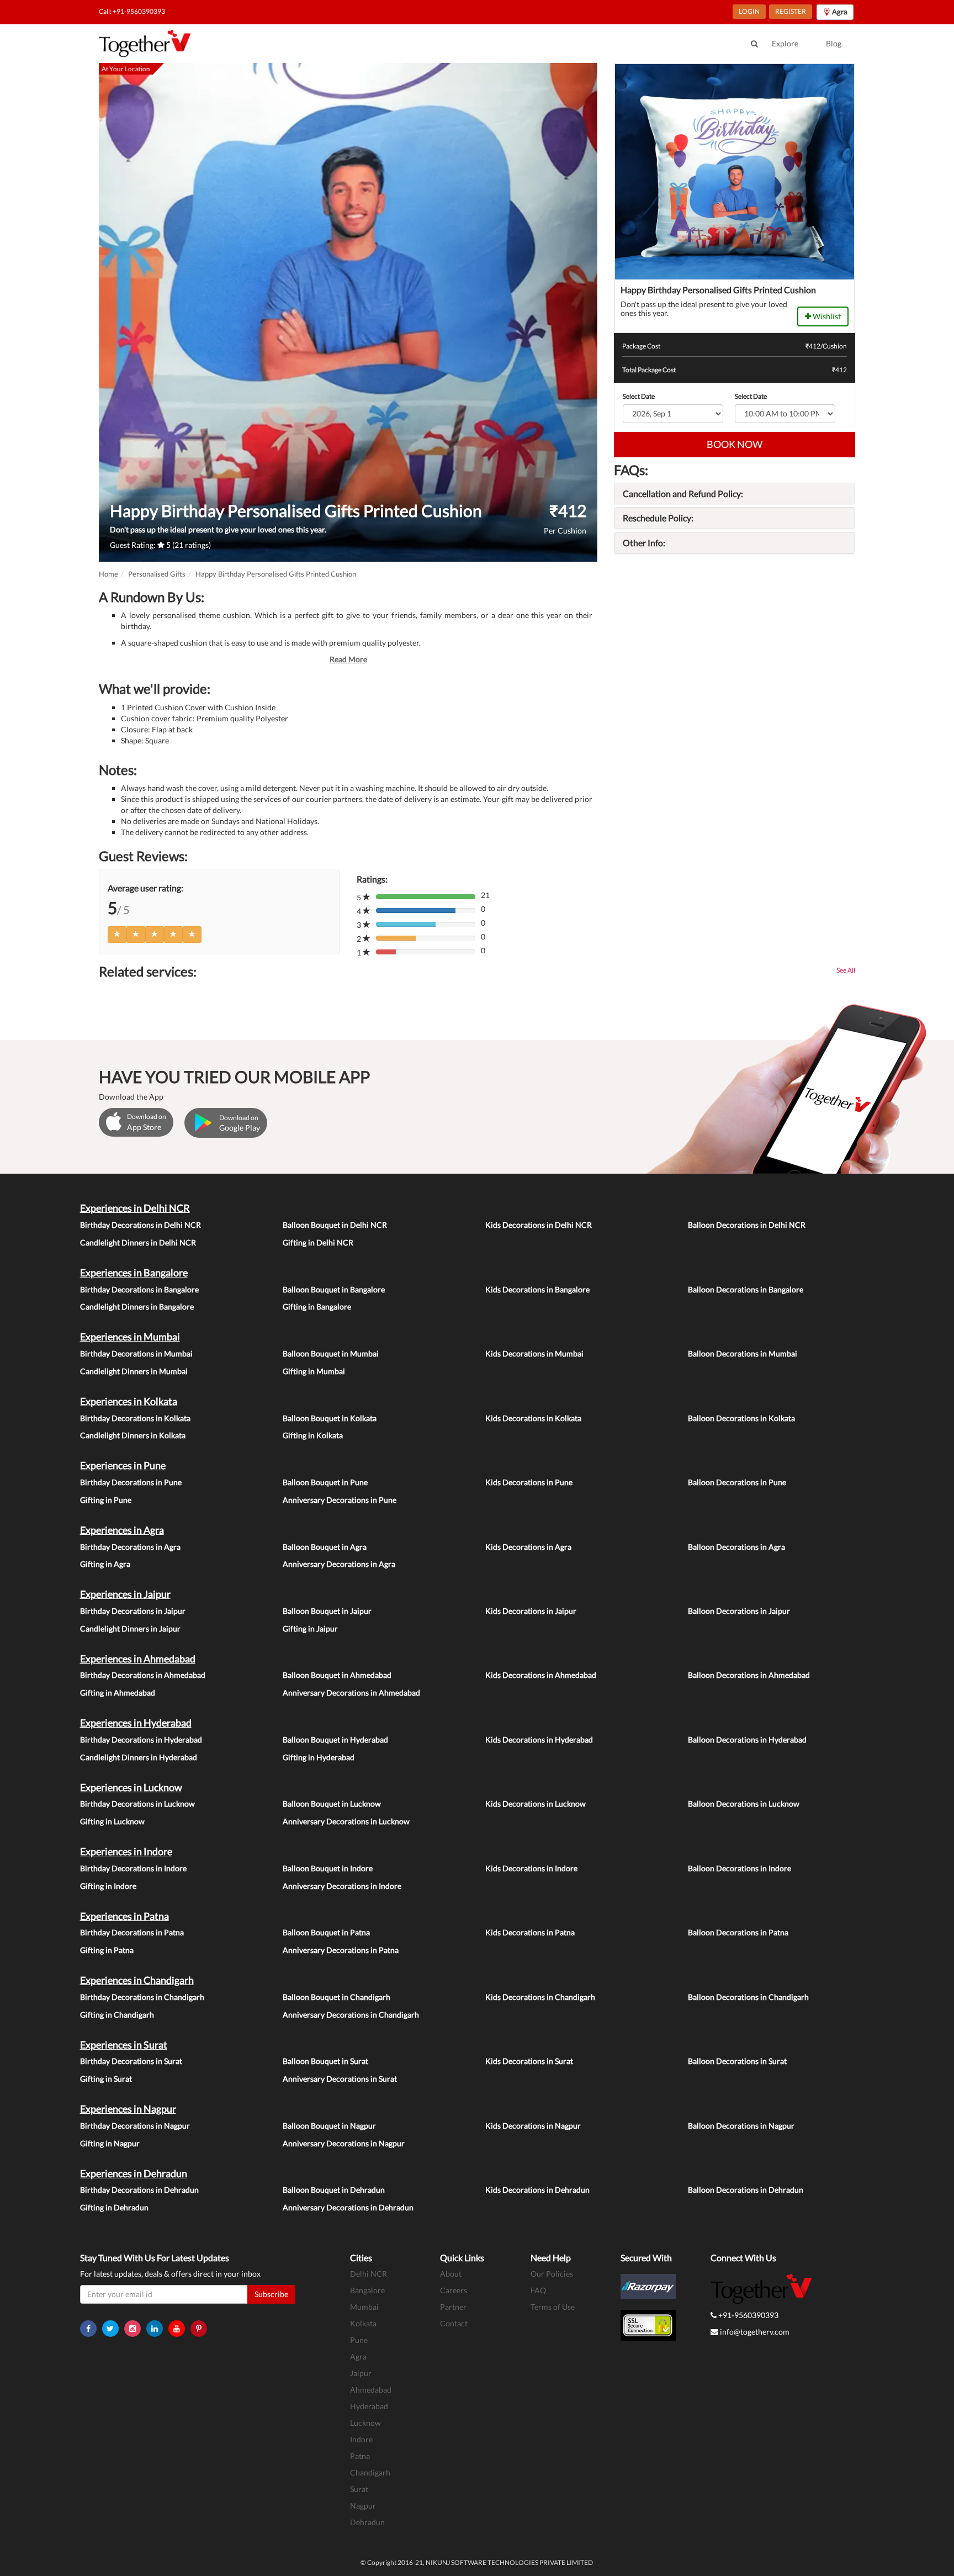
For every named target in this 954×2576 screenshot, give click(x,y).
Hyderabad (369, 2406)
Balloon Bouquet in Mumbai (331, 1353)
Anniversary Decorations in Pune (340, 1500)
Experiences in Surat (124, 2045)
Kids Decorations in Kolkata (533, 1418)
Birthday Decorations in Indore (133, 1868)
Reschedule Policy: (658, 518)
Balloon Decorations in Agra (736, 1547)
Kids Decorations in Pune (529, 1482)
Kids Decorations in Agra (528, 1547)
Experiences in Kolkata (129, 1401)
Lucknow (365, 2423)
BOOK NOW (735, 444)
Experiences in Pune (123, 1465)
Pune (359, 2340)
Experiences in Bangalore (134, 1273)
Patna (360, 2456)
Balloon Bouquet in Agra (325, 1547)
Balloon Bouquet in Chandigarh (336, 1997)
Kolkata (363, 2323)
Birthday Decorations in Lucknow (137, 1804)
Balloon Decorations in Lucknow (744, 1804)
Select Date (639, 396)
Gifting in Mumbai (314, 1371)
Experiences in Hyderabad (136, 1723)
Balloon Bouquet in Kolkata (330, 1418)
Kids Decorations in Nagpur (533, 2126)
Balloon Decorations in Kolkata (741, 1418)
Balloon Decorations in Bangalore (746, 1289)
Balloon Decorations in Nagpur (741, 2126)
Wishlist (826, 316)
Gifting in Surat (106, 2079)
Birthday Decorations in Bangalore (139, 1289)
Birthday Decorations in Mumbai (136, 1353)
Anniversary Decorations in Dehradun (348, 2207)
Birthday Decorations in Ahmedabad (143, 1675)
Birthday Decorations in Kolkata (135, 1418)
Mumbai (364, 2307)
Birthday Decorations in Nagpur (135, 2126)
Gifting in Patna (107, 1950)
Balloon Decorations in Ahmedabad (749, 1675)
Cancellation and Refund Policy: (683, 493)
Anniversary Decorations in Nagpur (344, 2143)
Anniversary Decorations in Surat (340, 2079)
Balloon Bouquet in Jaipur (327, 1611)
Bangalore (367, 2290)
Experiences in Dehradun (134, 2173)
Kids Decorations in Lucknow (536, 1804)
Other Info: (644, 543)
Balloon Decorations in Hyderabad (747, 1740)
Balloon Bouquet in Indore (328, 1868)
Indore (361, 2439)
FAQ (538, 2290)
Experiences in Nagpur (128, 2109)
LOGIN (749, 11)
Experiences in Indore (126, 1851)
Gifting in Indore (108, 1886)
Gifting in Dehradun (114, 2207)
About (451, 2274)
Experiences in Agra (122, 1530)
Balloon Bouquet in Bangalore (334, 1289)
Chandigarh (370, 2472)
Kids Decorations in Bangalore (537, 1289)
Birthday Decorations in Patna (132, 1932)
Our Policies (552, 2274)
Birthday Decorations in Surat (131, 2061)
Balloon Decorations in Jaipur (739, 1611)
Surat (359, 2489)
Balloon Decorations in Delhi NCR (747, 1225)
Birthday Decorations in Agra (130, 1547)
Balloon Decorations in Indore (740, 1868)
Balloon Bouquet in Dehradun (334, 2190)
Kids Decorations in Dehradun (537, 2190)
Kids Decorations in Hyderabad (539, 1740)
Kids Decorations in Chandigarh (540, 1997)
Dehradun (367, 2522)
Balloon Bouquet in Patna (326, 1932)
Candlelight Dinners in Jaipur (130, 1629)
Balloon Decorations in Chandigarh (748, 1997)
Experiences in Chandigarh (137, 1980)
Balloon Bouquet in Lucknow (332, 1804)
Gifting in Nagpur (110, 2143)
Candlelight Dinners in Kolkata (133, 1435)
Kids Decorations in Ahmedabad (541, 1675)
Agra (358, 2356)
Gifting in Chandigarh (117, 2015)
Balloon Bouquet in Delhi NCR (335, 1225)
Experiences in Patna (124, 1916)
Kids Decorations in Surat (529, 2061)
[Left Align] (117, 935)
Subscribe (271, 2294)
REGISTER (791, 11)
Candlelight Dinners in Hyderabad (139, 1757)
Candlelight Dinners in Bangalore (137, 1307)
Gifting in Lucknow (112, 1821)
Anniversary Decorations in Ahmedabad (351, 1693)
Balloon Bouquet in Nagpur (329, 2126)
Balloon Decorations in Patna (738, 1932)
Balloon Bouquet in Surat (325, 2061)
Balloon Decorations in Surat (737, 2061)
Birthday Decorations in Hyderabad (141, 1740)
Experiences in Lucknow (131, 1787)
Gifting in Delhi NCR (318, 1242)
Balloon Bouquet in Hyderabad (335, 1740)
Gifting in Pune (106, 1500)
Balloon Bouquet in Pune (325, 1482)
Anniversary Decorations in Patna (341, 1950)
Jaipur (361, 2373)
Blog (834, 43)
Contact (454, 2323)
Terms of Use (553, 2307)
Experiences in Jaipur (125, 1594)
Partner (453, 2307)
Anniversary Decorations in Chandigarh (351, 2015)
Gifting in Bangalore (317, 1307)
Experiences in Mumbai (130, 1337)
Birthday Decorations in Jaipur (133, 1611)
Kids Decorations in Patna (530, 1932)
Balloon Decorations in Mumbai (743, 1353)
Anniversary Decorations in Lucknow (346, 1821)
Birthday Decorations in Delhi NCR (141, 1225)
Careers (454, 2290)
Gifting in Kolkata (313, 1435)
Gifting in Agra (105, 1564)
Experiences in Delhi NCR (135, 1208)
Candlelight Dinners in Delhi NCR (138, 1242)
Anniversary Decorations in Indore (342, 1886)
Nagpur (363, 2506)
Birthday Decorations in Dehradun (139, 2190)
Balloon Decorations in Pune (737, 1482)
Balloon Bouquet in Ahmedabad (337, 1675)
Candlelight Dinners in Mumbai (134, 1371)
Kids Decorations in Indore (531, 1868)
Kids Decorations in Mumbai (534, 1353)
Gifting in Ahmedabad (118, 1693)
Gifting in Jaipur (310, 1629)
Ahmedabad (371, 2390)
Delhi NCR (369, 2274)
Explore (785, 43)
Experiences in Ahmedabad (138, 1659)
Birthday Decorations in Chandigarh (142, 1997)
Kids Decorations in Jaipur (531, 1611)
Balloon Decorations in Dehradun (746, 2190)
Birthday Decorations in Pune (131, 1482)
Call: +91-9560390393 (132, 11)
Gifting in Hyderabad (319, 1757)
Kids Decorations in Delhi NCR (539, 1225)
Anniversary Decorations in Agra (339, 1564)
